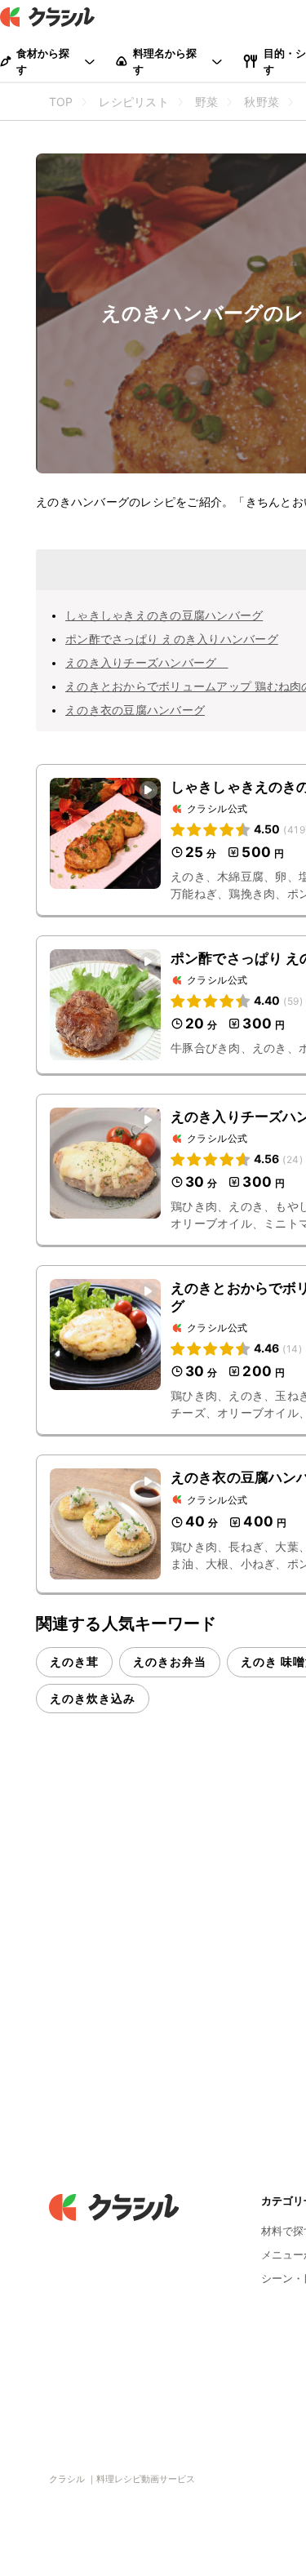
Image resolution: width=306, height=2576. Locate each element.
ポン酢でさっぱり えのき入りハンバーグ (172, 639)
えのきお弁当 (170, 1661)
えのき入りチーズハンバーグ (147, 662)
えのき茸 (74, 1661)
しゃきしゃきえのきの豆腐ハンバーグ (164, 615)
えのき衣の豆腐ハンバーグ (135, 710)
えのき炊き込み (93, 1698)
